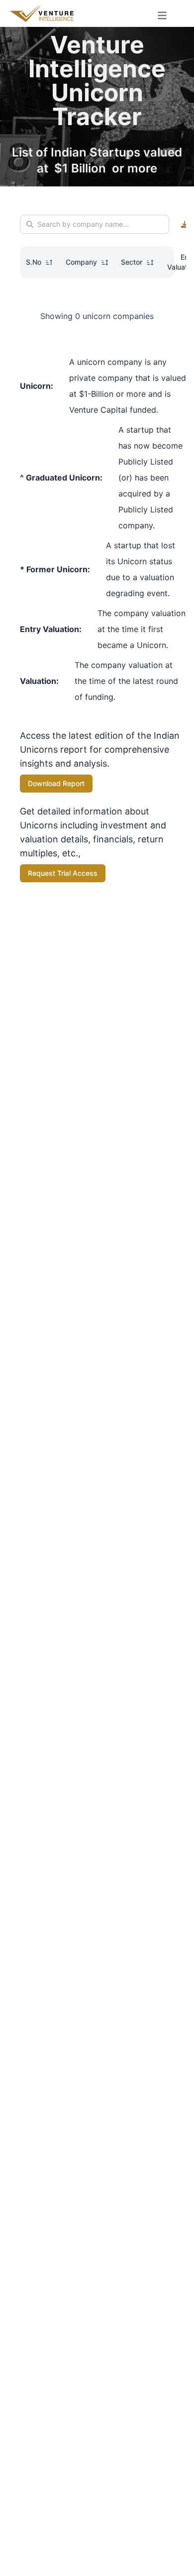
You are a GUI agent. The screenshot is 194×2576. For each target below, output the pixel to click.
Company (81, 262)
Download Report (56, 783)
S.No (34, 262)
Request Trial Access (63, 873)
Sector (132, 262)
